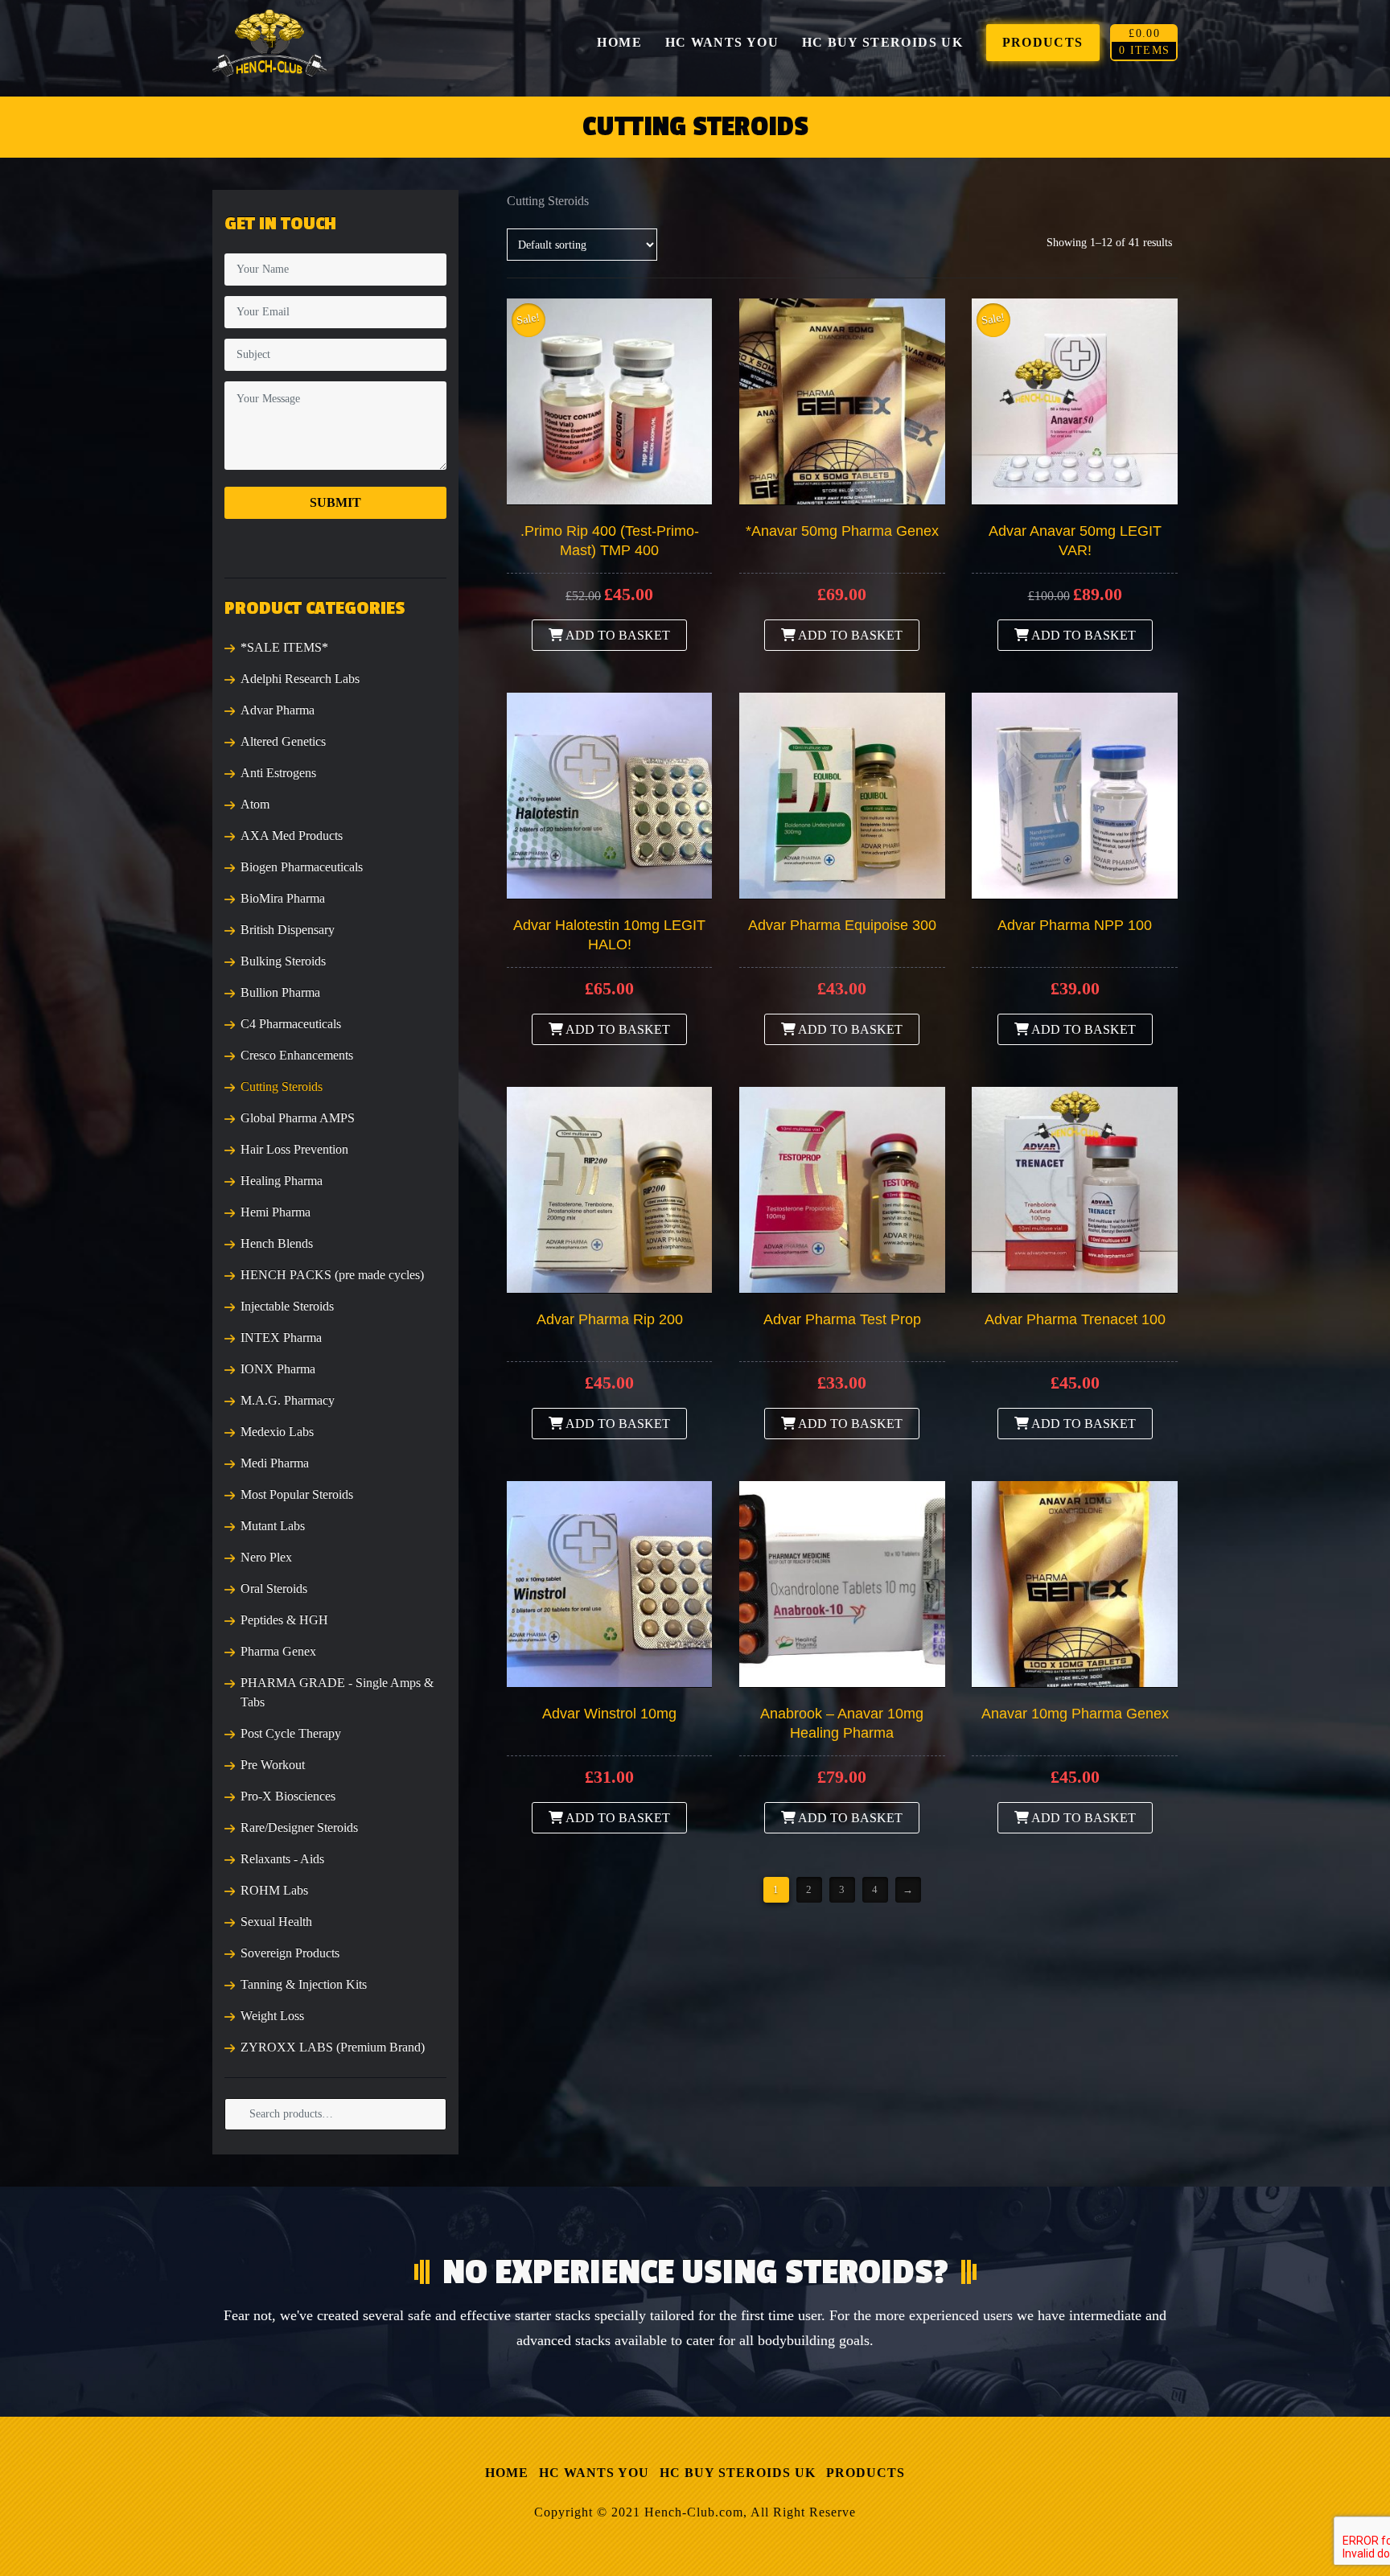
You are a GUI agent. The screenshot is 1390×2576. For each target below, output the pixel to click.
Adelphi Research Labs (300, 679)
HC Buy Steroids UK (738, 2473)
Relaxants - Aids (282, 1859)
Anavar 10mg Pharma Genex (1075, 1714)
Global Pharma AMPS (298, 1118)
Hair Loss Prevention (294, 1149)
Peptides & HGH (284, 1620)
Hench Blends (277, 1243)
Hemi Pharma (276, 1212)
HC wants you (594, 2473)
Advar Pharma (278, 710)
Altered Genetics (283, 741)
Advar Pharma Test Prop (842, 1319)
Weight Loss (272, 2016)
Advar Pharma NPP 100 (1075, 925)
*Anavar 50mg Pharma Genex (842, 531)
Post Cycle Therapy (291, 1733)
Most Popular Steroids (297, 1494)
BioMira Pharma (283, 898)
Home (507, 2473)
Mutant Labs (273, 1526)
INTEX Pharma (281, 1337)
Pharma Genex (278, 1651)
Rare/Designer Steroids (299, 1827)
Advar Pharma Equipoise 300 (842, 925)
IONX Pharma (278, 1369)
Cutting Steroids (282, 1086)
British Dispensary (288, 930)
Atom (255, 804)
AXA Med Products (292, 835)
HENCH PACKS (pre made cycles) (332, 1275)
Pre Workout (273, 1765)
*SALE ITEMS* (284, 647)
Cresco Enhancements (297, 1055)
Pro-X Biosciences (288, 1796)
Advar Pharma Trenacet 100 (1075, 1319)
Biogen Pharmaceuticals (302, 867)
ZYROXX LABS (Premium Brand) (333, 2047)
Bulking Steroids (283, 961)
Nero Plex (266, 1557)
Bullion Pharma (280, 992)
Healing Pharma (282, 1181)
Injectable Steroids (287, 1306)
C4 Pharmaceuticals (291, 1024)
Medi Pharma (275, 1463)
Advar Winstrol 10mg (609, 1714)
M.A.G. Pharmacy (288, 1400)
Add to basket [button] (617, 635)
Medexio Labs (277, 1432)
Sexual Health (276, 1922)
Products (866, 2473)
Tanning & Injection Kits (304, 1984)
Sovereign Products (290, 1953)
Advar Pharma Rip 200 (610, 1319)
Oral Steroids (274, 1588)
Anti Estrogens (278, 773)
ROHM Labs (274, 1890)
